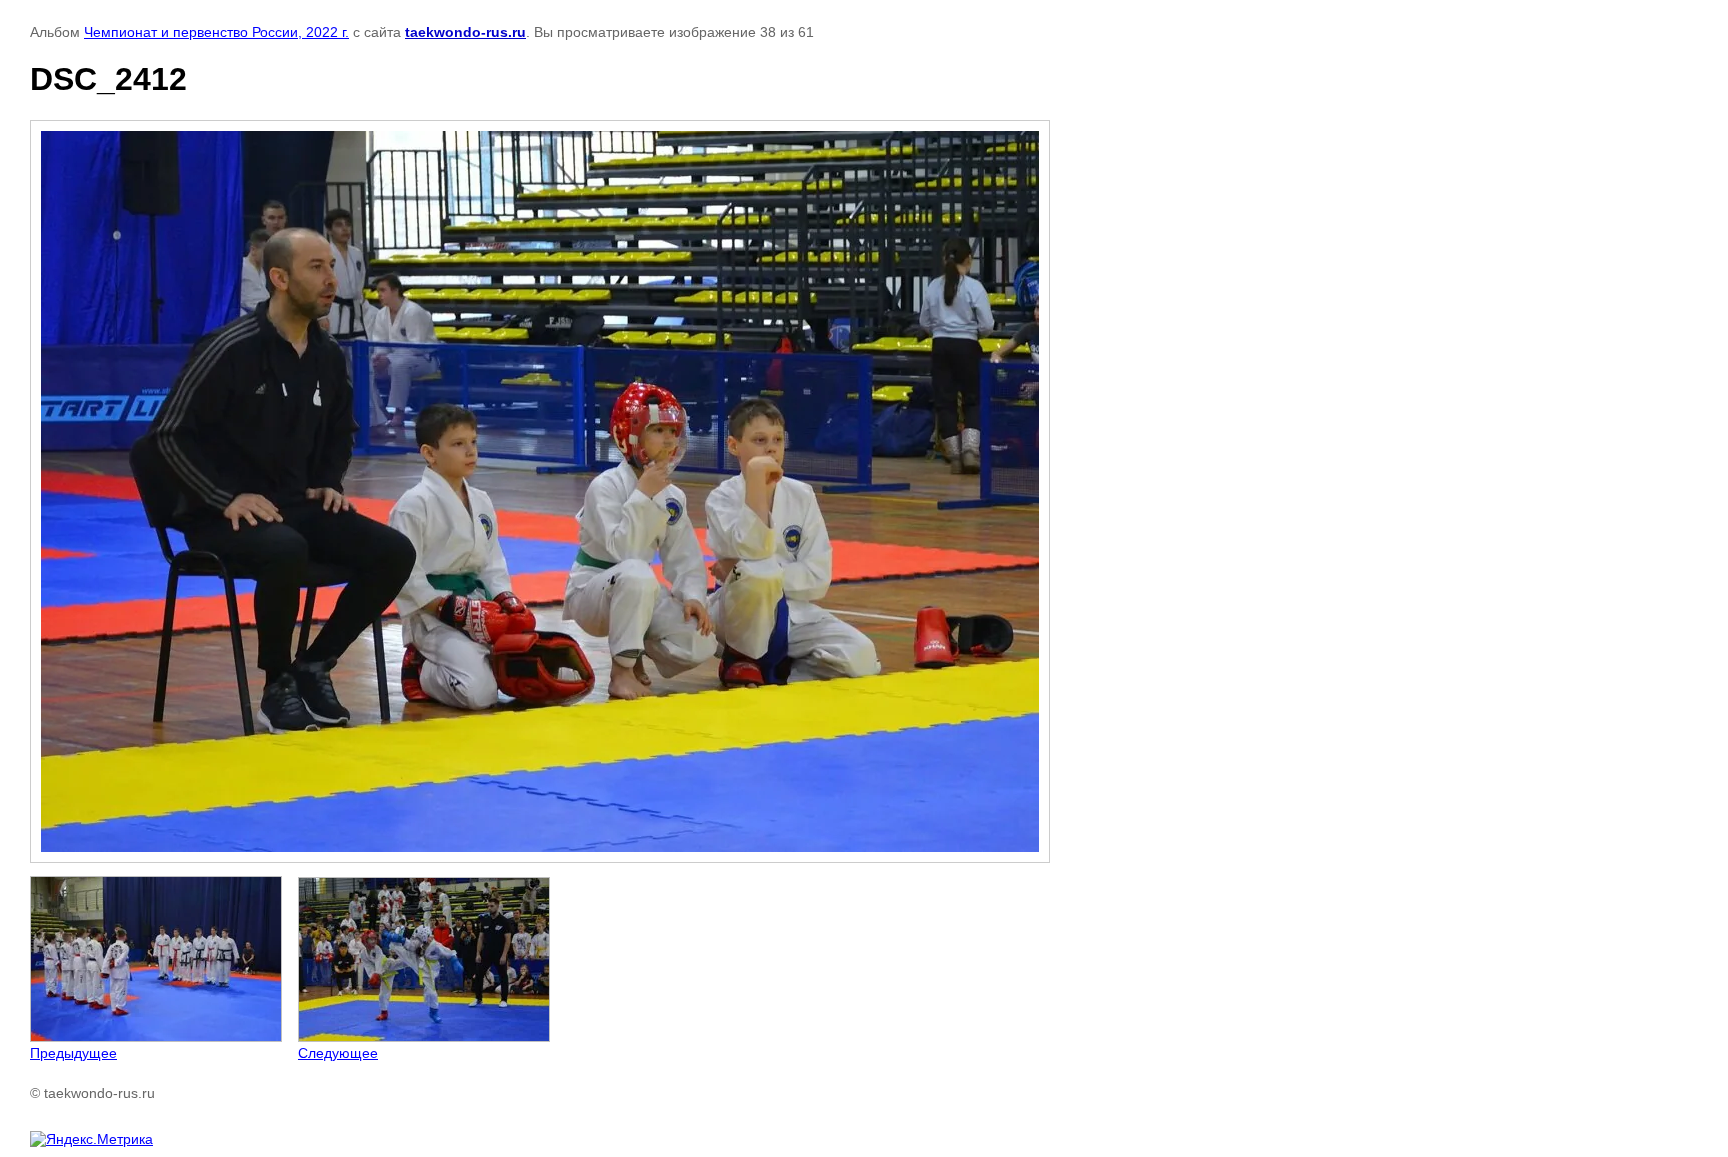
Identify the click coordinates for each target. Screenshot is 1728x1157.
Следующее (338, 1053)
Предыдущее (73, 1053)
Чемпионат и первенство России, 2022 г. (216, 32)
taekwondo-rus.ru (465, 32)
